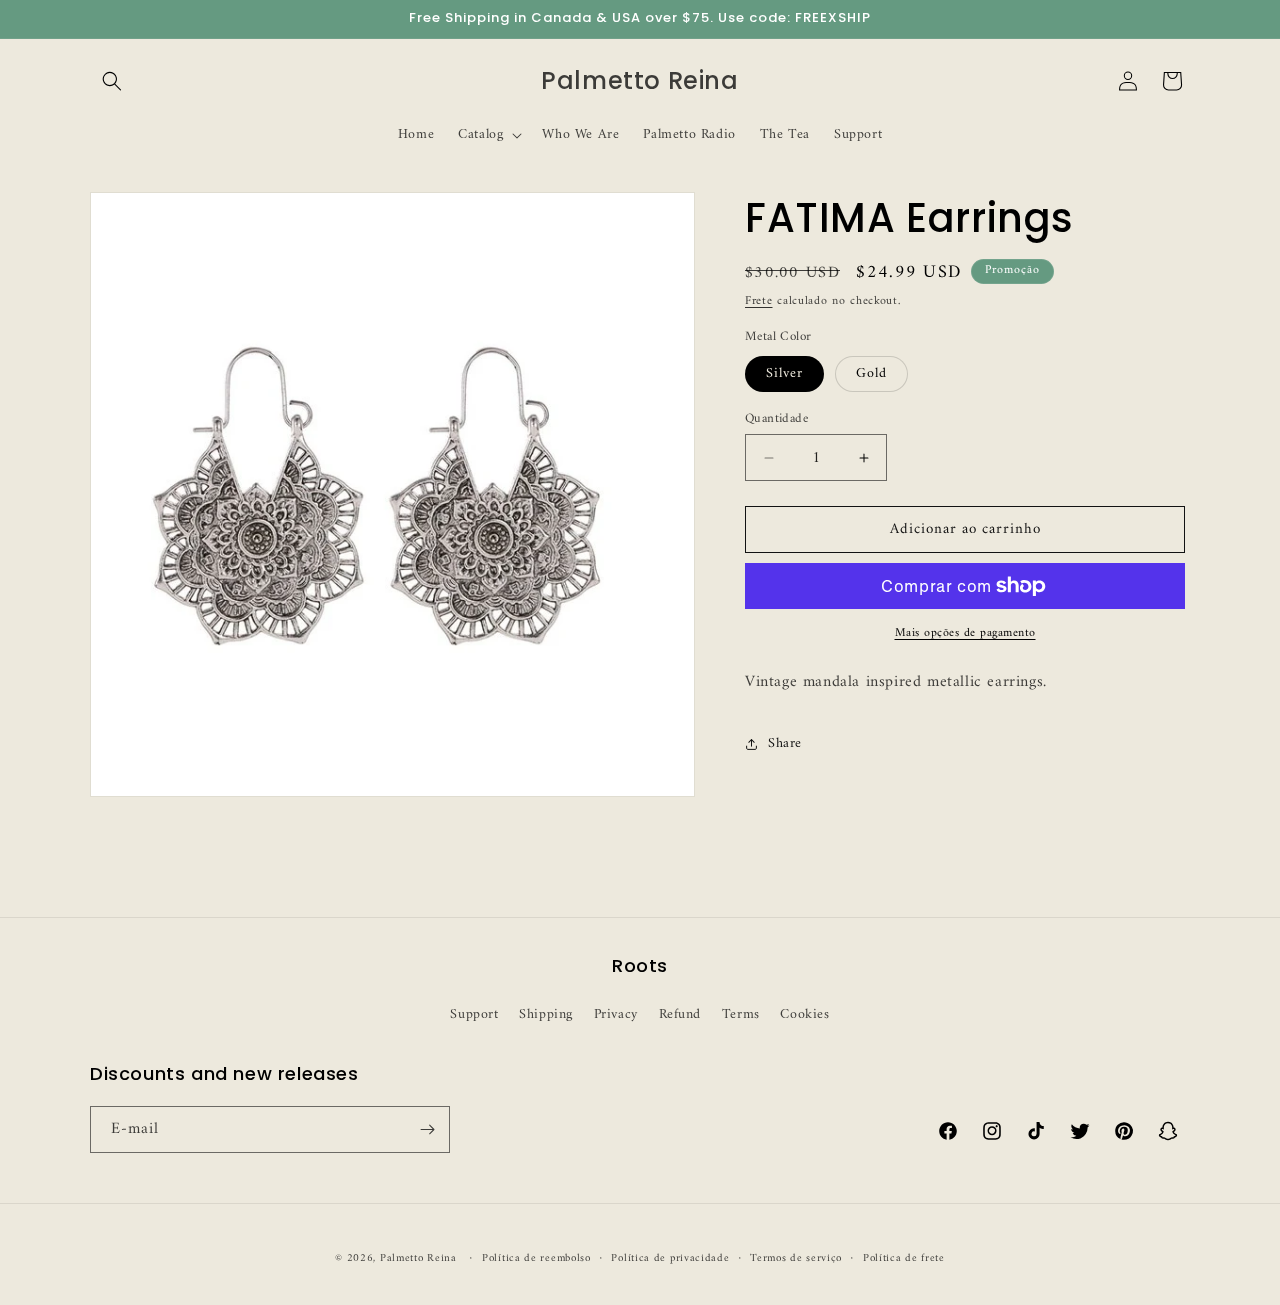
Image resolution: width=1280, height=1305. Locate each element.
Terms (741, 1014)
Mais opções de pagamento (965, 634)
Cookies (804, 1014)
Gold (871, 373)
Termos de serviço (796, 1259)
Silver (784, 373)
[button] (112, 81)
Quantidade (776, 419)
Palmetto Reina (418, 1258)
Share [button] (785, 743)
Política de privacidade (670, 1259)
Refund (680, 1014)
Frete (759, 301)
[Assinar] (427, 1129)
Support (474, 1014)
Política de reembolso (536, 1259)
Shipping (546, 1014)
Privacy (616, 1014)
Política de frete (904, 1259)
